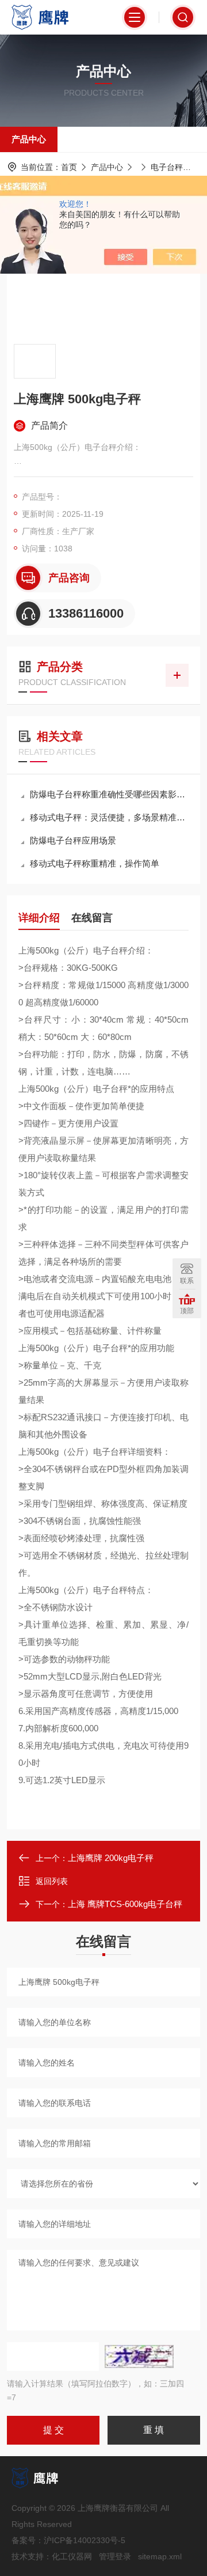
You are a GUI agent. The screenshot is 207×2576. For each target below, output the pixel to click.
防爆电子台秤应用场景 (73, 840)
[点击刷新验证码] (139, 2356)
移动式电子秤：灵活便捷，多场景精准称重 (109, 817)
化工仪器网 (72, 2556)
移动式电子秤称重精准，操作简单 (95, 863)
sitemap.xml (160, 2556)
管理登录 (115, 2556)
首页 (69, 167)
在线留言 (92, 918)
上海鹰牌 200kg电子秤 (111, 1858)
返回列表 (52, 1881)
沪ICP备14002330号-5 (85, 2540)
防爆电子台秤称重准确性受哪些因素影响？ (109, 794)
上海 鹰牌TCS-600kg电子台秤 (125, 1904)
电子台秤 (167, 167)
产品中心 (29, 139)
